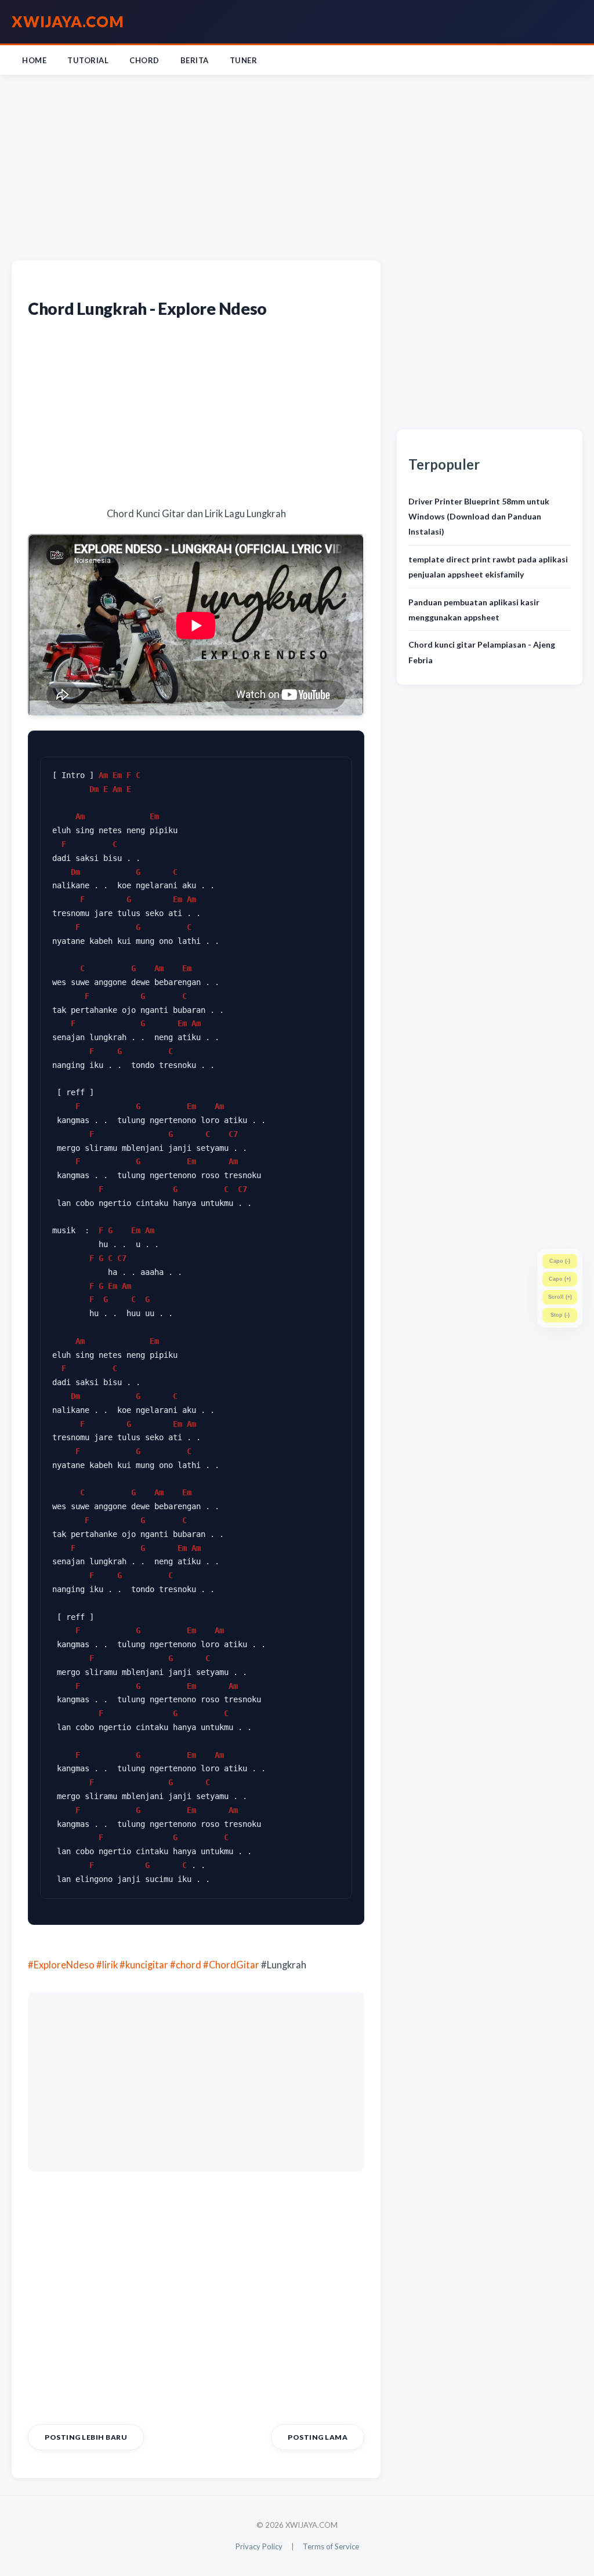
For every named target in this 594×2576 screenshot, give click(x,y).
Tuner (244, 60)
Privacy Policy (259, 2546)
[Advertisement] (297, 165)
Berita (195, 60)
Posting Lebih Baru (86, 2437)
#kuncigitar (144, 1965)
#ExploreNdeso (61, 1965)
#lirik (107, 1965)
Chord (144, 60)
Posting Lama (318, 2437)
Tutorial (88, 60)
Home (34, 60)
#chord (186, 1965)
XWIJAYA (68, 21)
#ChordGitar (231, 1965)
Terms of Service (331, 2546)
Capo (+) (560, 1279)
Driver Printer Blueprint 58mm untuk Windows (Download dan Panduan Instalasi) (479, 517)
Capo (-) (560, 1261)
